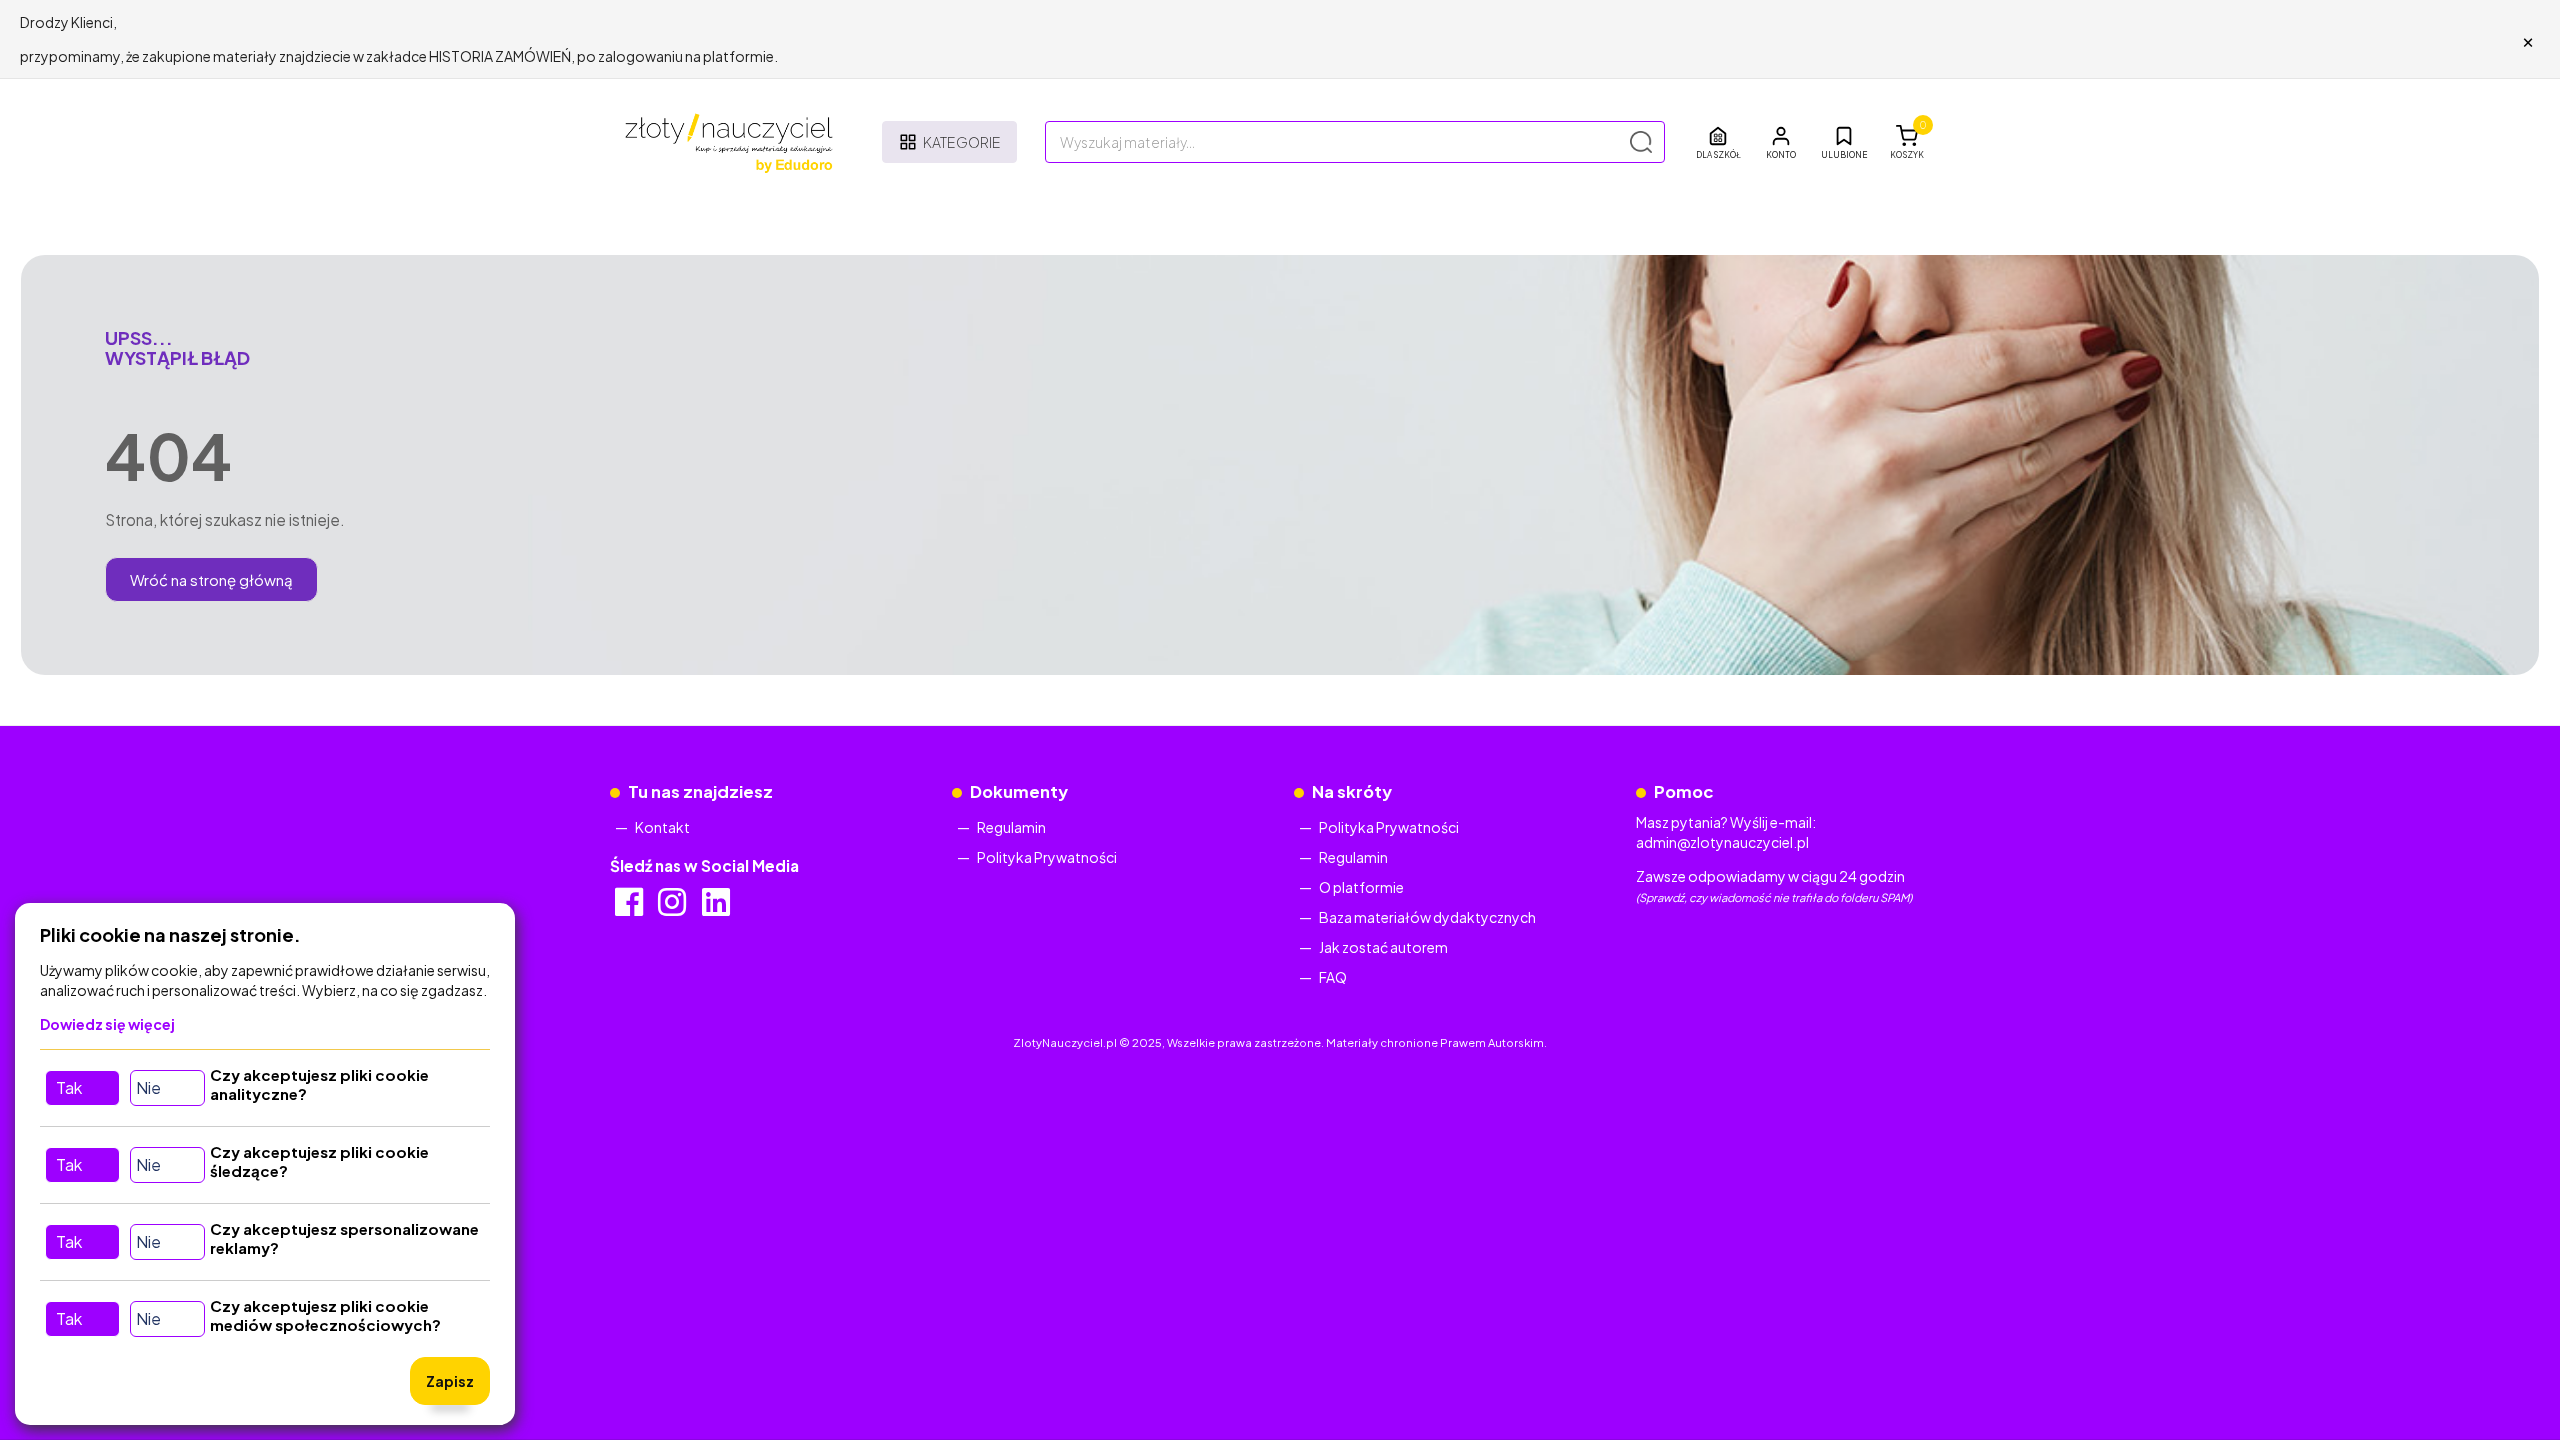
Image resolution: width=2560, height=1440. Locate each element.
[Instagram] (673, 908)
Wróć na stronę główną (211, 579)
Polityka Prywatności (1047, 857)
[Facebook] (630, 908)
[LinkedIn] (717, 908)
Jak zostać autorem (1383, 947)
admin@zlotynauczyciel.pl (1722, 842)
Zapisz (450, 1381)
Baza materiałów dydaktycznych (1427, 917)
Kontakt (662, 827)
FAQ (1333, 977)
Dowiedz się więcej (107, 1024)
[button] (1781, 142)
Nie (148, 1087)
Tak (69, 1087)
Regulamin (1011, 827)
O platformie (1361, 887)
